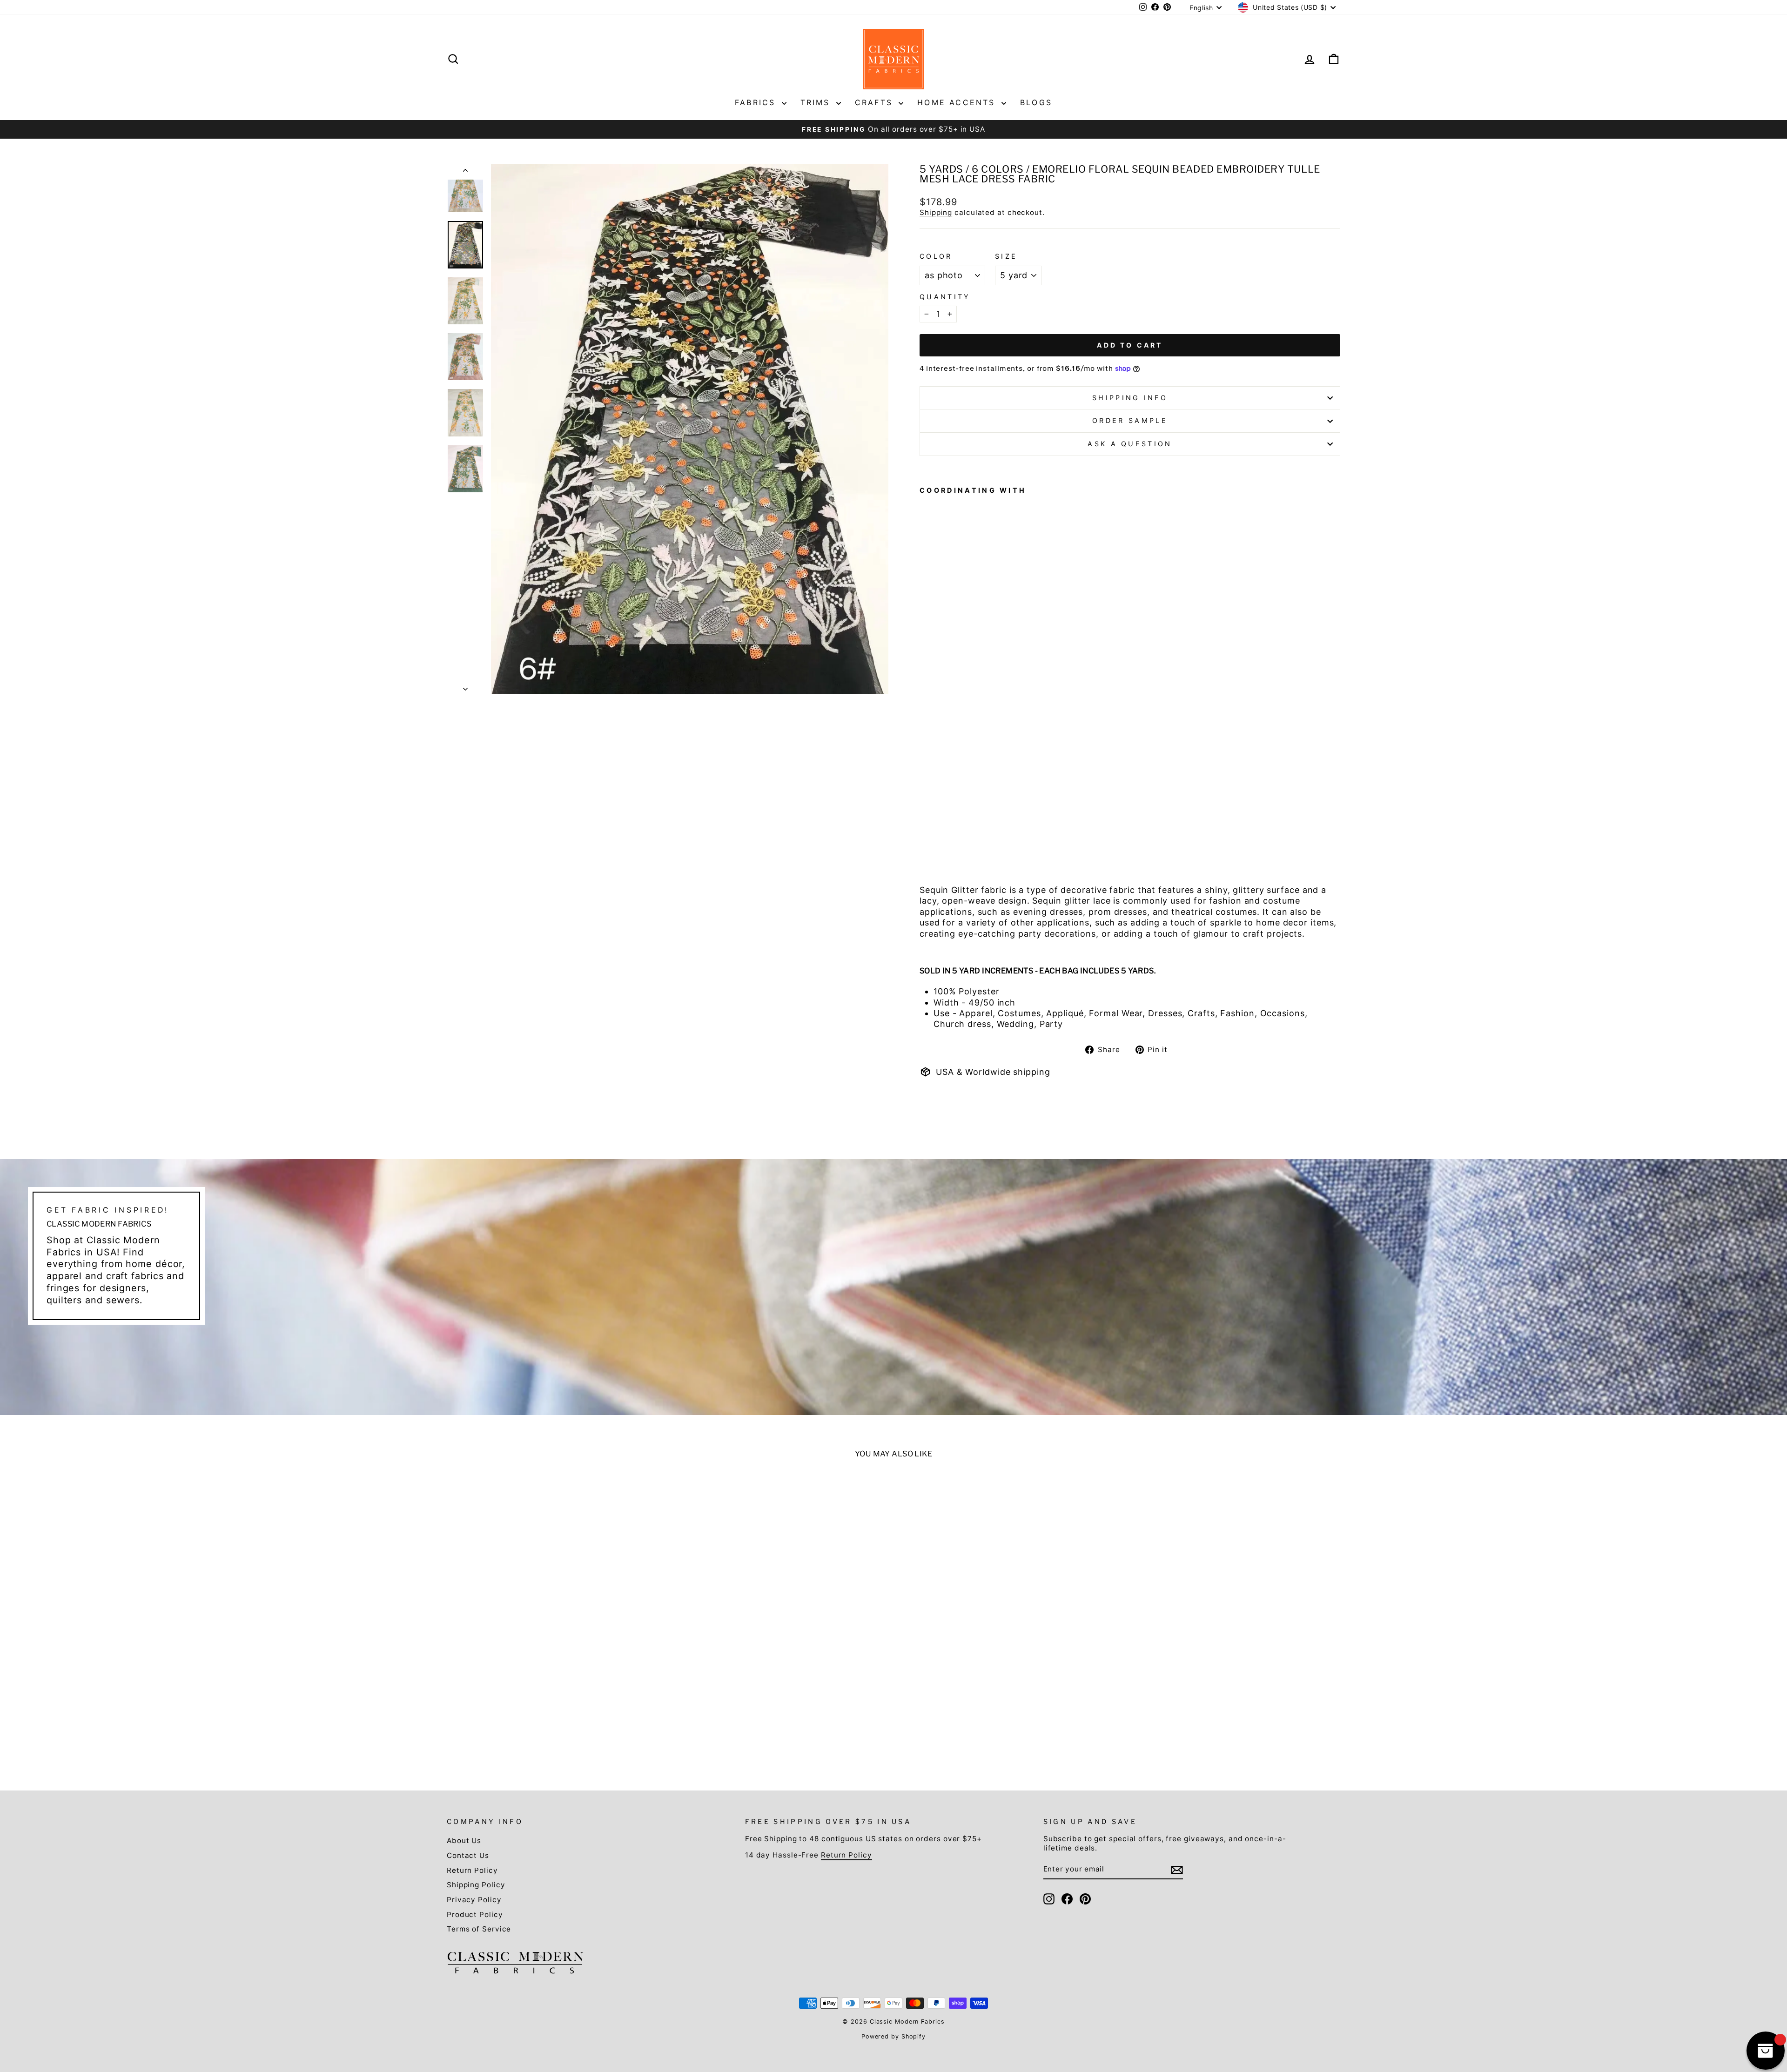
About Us (464, 1841)
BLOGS (1036, 102)
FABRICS (757, 102)
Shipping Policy (476, 1885)
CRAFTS (876, 102)
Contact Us (468, 1855)
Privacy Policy (474, 1900)
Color (936, 256)
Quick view (555, 1686)
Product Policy (475, 1914)
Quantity (945, 297)
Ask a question (1130, 444)
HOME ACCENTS (958, 102)
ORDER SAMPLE (1130, 420)
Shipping (936, 212)
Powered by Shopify (893, 2036)
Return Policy (472, 1870)
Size (1006, 256)
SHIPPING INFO (1130, 398)
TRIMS (817, 102)
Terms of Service (479, 1929)
